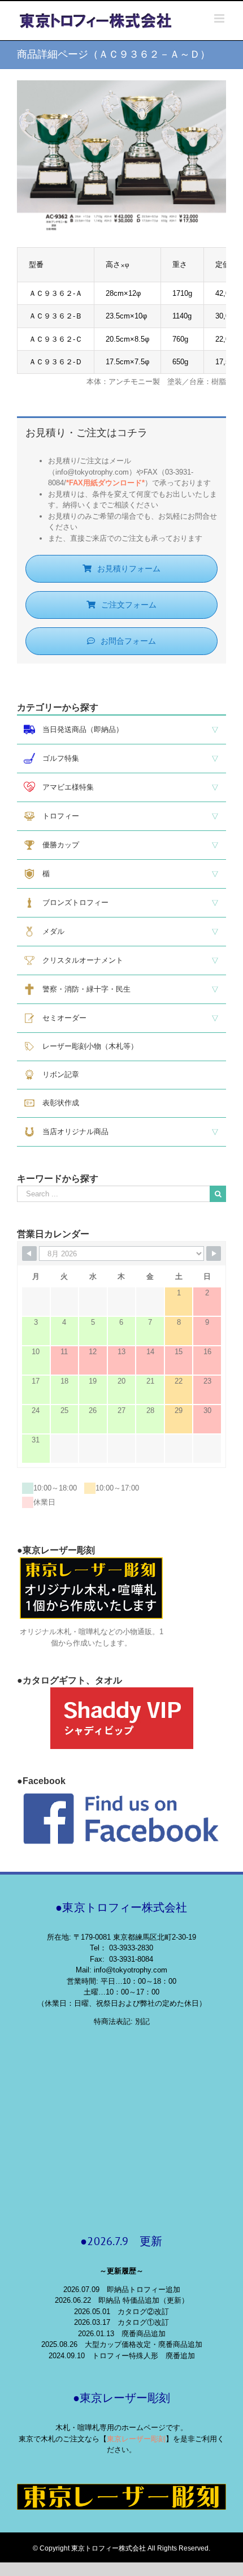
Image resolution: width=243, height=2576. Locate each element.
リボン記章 (57, 1074)
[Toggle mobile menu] (220, 18)
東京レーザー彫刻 (136, 2439)
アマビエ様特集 (64, 787)
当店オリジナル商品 (72, 1132)
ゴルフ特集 (57, 758)
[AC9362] (121, 86)
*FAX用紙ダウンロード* (105, 483)
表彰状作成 (57, 1103)
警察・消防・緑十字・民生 (83, 989)
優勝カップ (57, 845)
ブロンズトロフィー (72, 903)
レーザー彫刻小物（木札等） (86, 1046)
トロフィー (57, 816)
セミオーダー (61, 1018)
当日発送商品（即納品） (79, 729)
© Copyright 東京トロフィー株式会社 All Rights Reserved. (121, 2548)
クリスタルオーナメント (79, 960)
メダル (50, 931)
